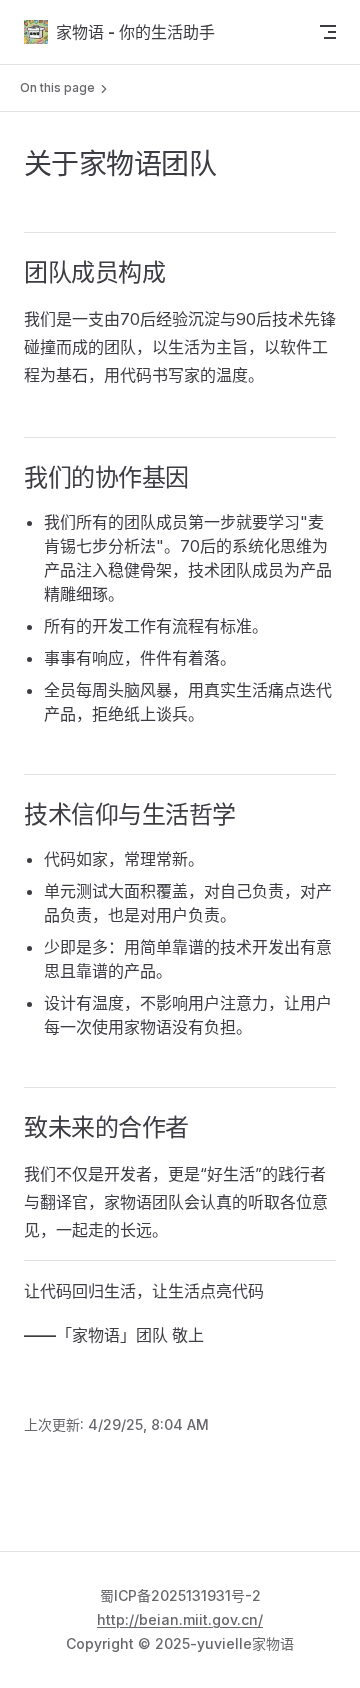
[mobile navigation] (328, 32)
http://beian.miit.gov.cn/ (180, 1619)
